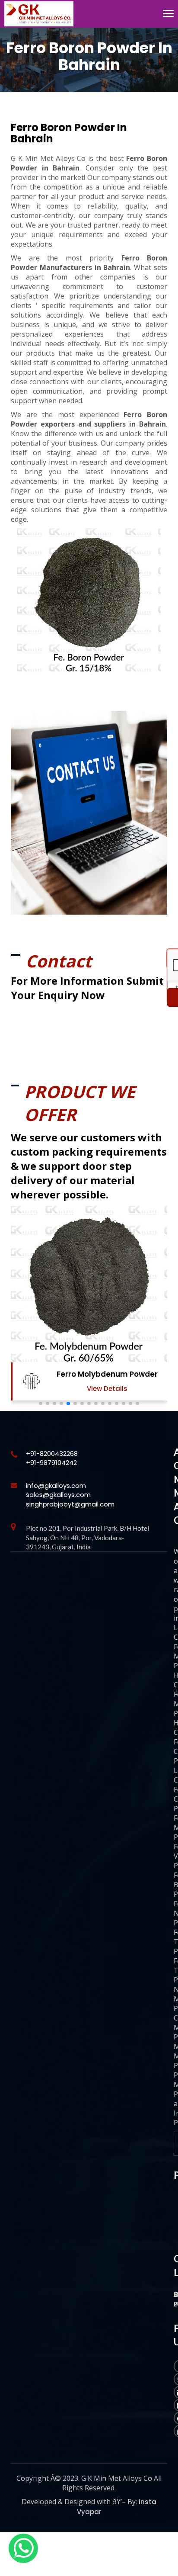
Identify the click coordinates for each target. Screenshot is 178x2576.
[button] (41, 1404)
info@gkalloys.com (56, 1486)
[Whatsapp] (23, 2548)
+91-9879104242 (51, 1463)
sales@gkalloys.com (58, 1495)
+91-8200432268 (52, 1453)
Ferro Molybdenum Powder (107, 1374)
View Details (107, 1389)
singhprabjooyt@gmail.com (70, 1504)
